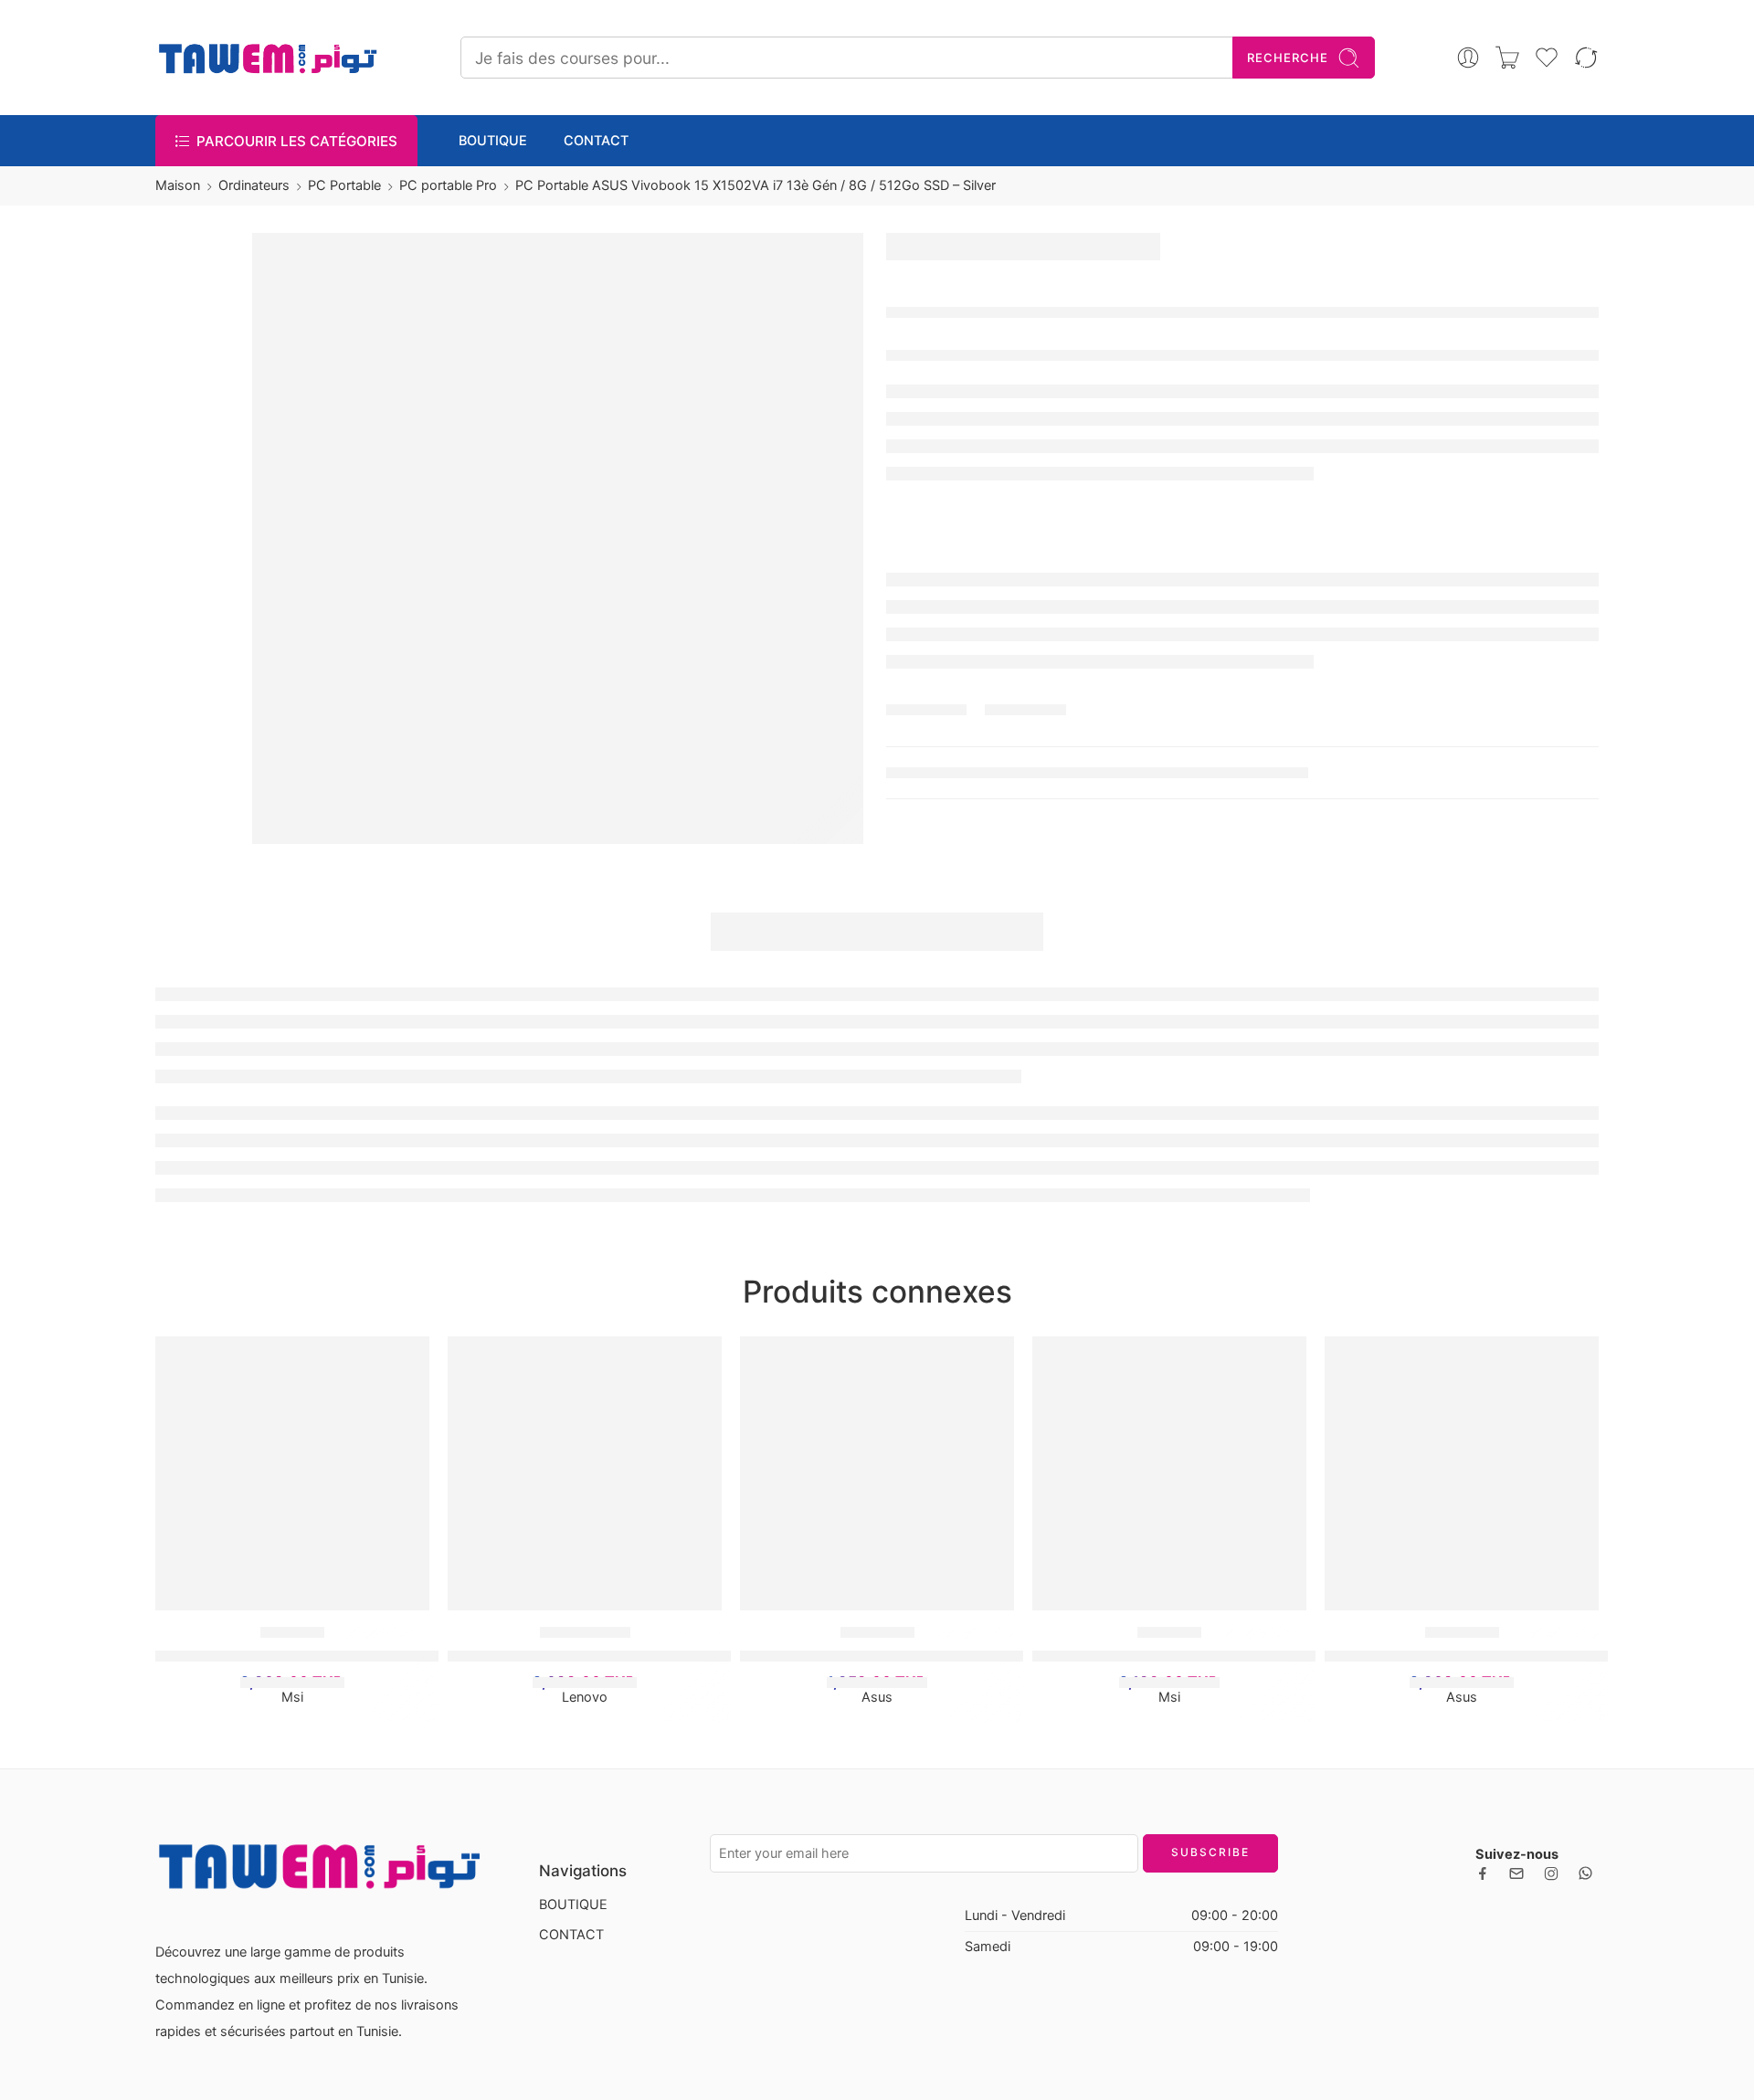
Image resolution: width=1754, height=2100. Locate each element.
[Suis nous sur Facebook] (1483, 1873)
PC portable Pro (448, 185)
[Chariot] (1507, 58)
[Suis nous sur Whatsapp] (1585, 1873)
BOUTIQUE (493, 141)
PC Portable (344, 185)
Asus (877, 1697)
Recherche (1288, 58)
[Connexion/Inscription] (1468, 58)
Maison (178, 185)
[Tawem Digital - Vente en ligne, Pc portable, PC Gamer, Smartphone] (267, 58)
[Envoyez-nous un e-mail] (1516, 1873)
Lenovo (585, 1697)
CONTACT (596, 141)
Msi (292, 1697)
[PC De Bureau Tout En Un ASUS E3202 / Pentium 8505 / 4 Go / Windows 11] (877, 1473)
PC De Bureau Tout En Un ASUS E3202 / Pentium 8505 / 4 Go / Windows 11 (1009, 1655)
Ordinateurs (254, 185)
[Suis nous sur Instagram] (1551, 1873)
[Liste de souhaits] (407, 1359)
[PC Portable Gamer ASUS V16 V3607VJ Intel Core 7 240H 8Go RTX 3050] (1462, 1473)
